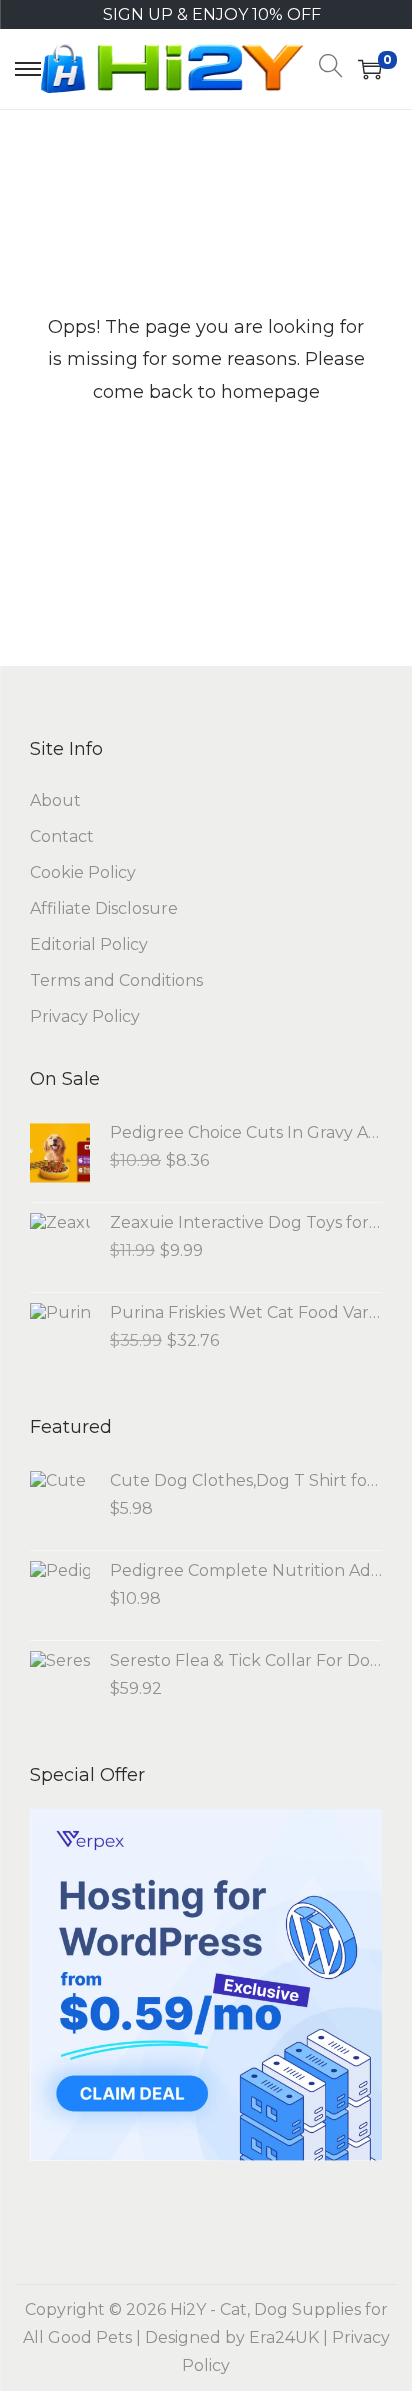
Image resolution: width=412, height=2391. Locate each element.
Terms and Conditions (116, 980)
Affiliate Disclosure (104, 908)
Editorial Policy (89, 944)
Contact (62, 836)
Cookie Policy (83, 872)
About (55, 800)
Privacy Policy (85, 1016)
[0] (370, 69)
